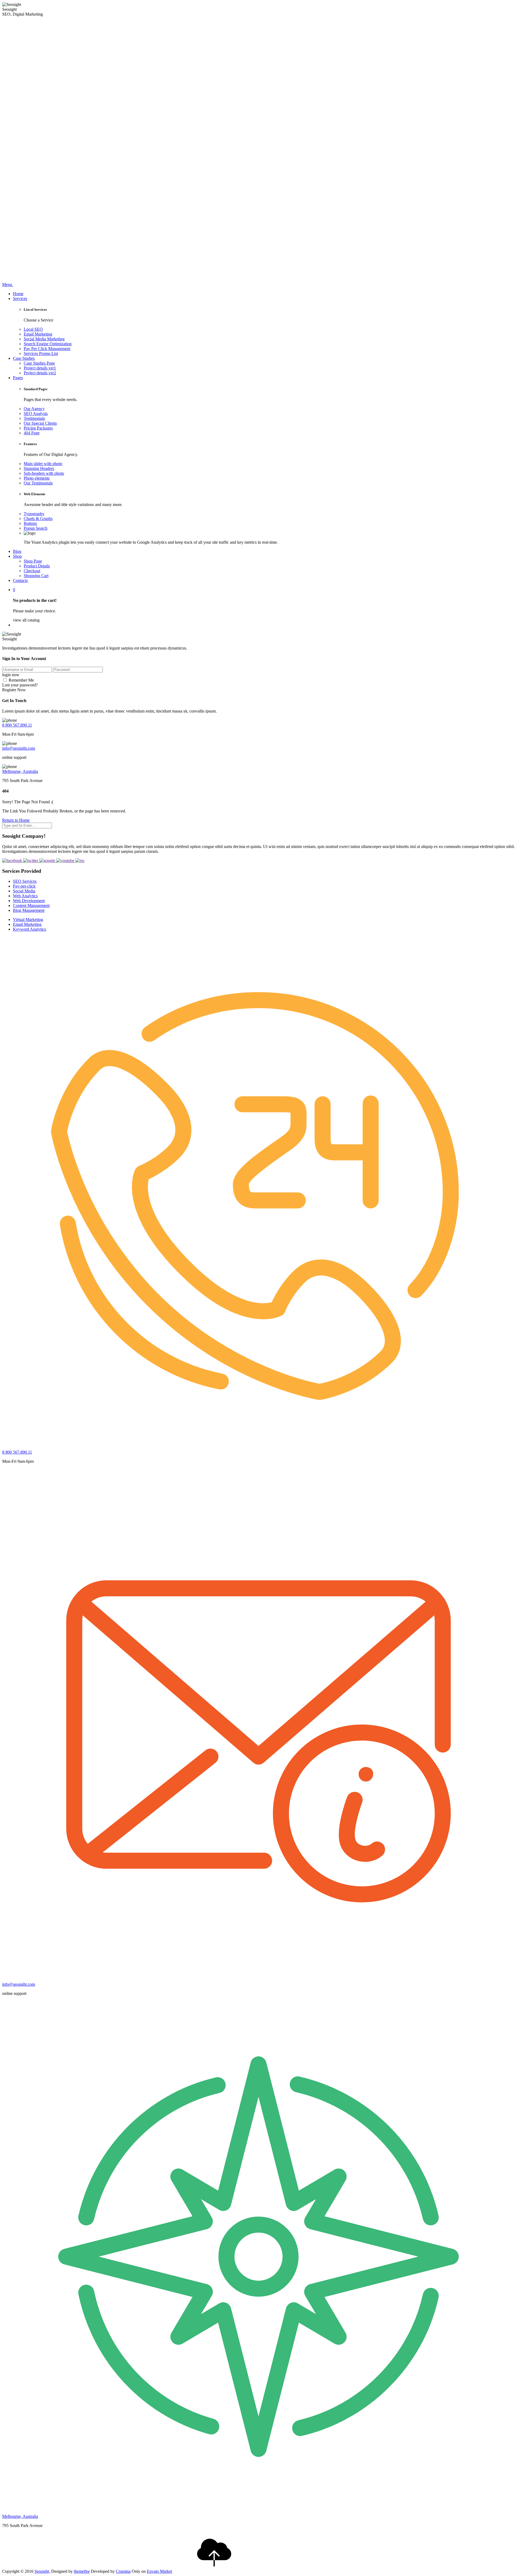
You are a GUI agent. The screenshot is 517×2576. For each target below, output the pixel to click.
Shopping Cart (36, 576)
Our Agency (34, 409)
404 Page (32, 433)
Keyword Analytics (29, 929)
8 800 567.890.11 (17, 725)
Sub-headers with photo (44, 473)
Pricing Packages (38, 428)
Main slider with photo (43, 464)
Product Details (37, 566)
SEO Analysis (36, 413)
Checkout (32, 571)
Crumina (123, 2571)
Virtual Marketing (28, 919)
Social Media (24, 891)
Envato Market (159, 2571)
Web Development (29, 901)
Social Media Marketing (44, 339)
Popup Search (36, 528)
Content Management (31, 905)
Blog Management (29, 910)
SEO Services (25, 881)
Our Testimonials (38, 483)
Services (20, 299)
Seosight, (42, 2571)
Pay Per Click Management (47, 349)
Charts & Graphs (38, 519)
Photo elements (37, 478)
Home (18, 294)
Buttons (30, 523)
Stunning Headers (39, 468)
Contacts (20, 580)
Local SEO (33, 329)
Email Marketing (38, 334)
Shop (17, 556)
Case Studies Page (39, 363)
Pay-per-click (24, 886)
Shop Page (33, 561)
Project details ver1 (40, 368)
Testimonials (34, 418)
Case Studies (24, 358)
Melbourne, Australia (20, 771)
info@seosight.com (19, 748)
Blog (17, 551)
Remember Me (21, 680)
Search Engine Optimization (48, 344)
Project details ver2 (40, 373)
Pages (18, 378)
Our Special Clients (40, 423)
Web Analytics (25, 896)
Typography (34, 514)
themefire (82, 2571)
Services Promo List (41, 353)
